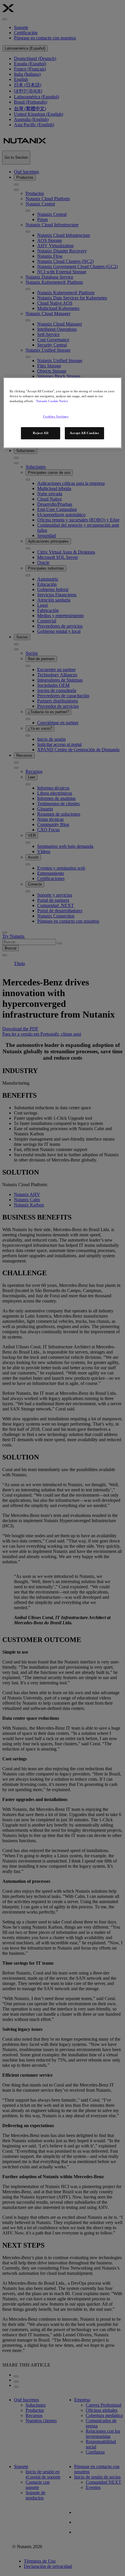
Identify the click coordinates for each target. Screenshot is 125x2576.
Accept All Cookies (84, 433)
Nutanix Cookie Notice (52, 401)
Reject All (41, 433)
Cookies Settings (56, 416)
